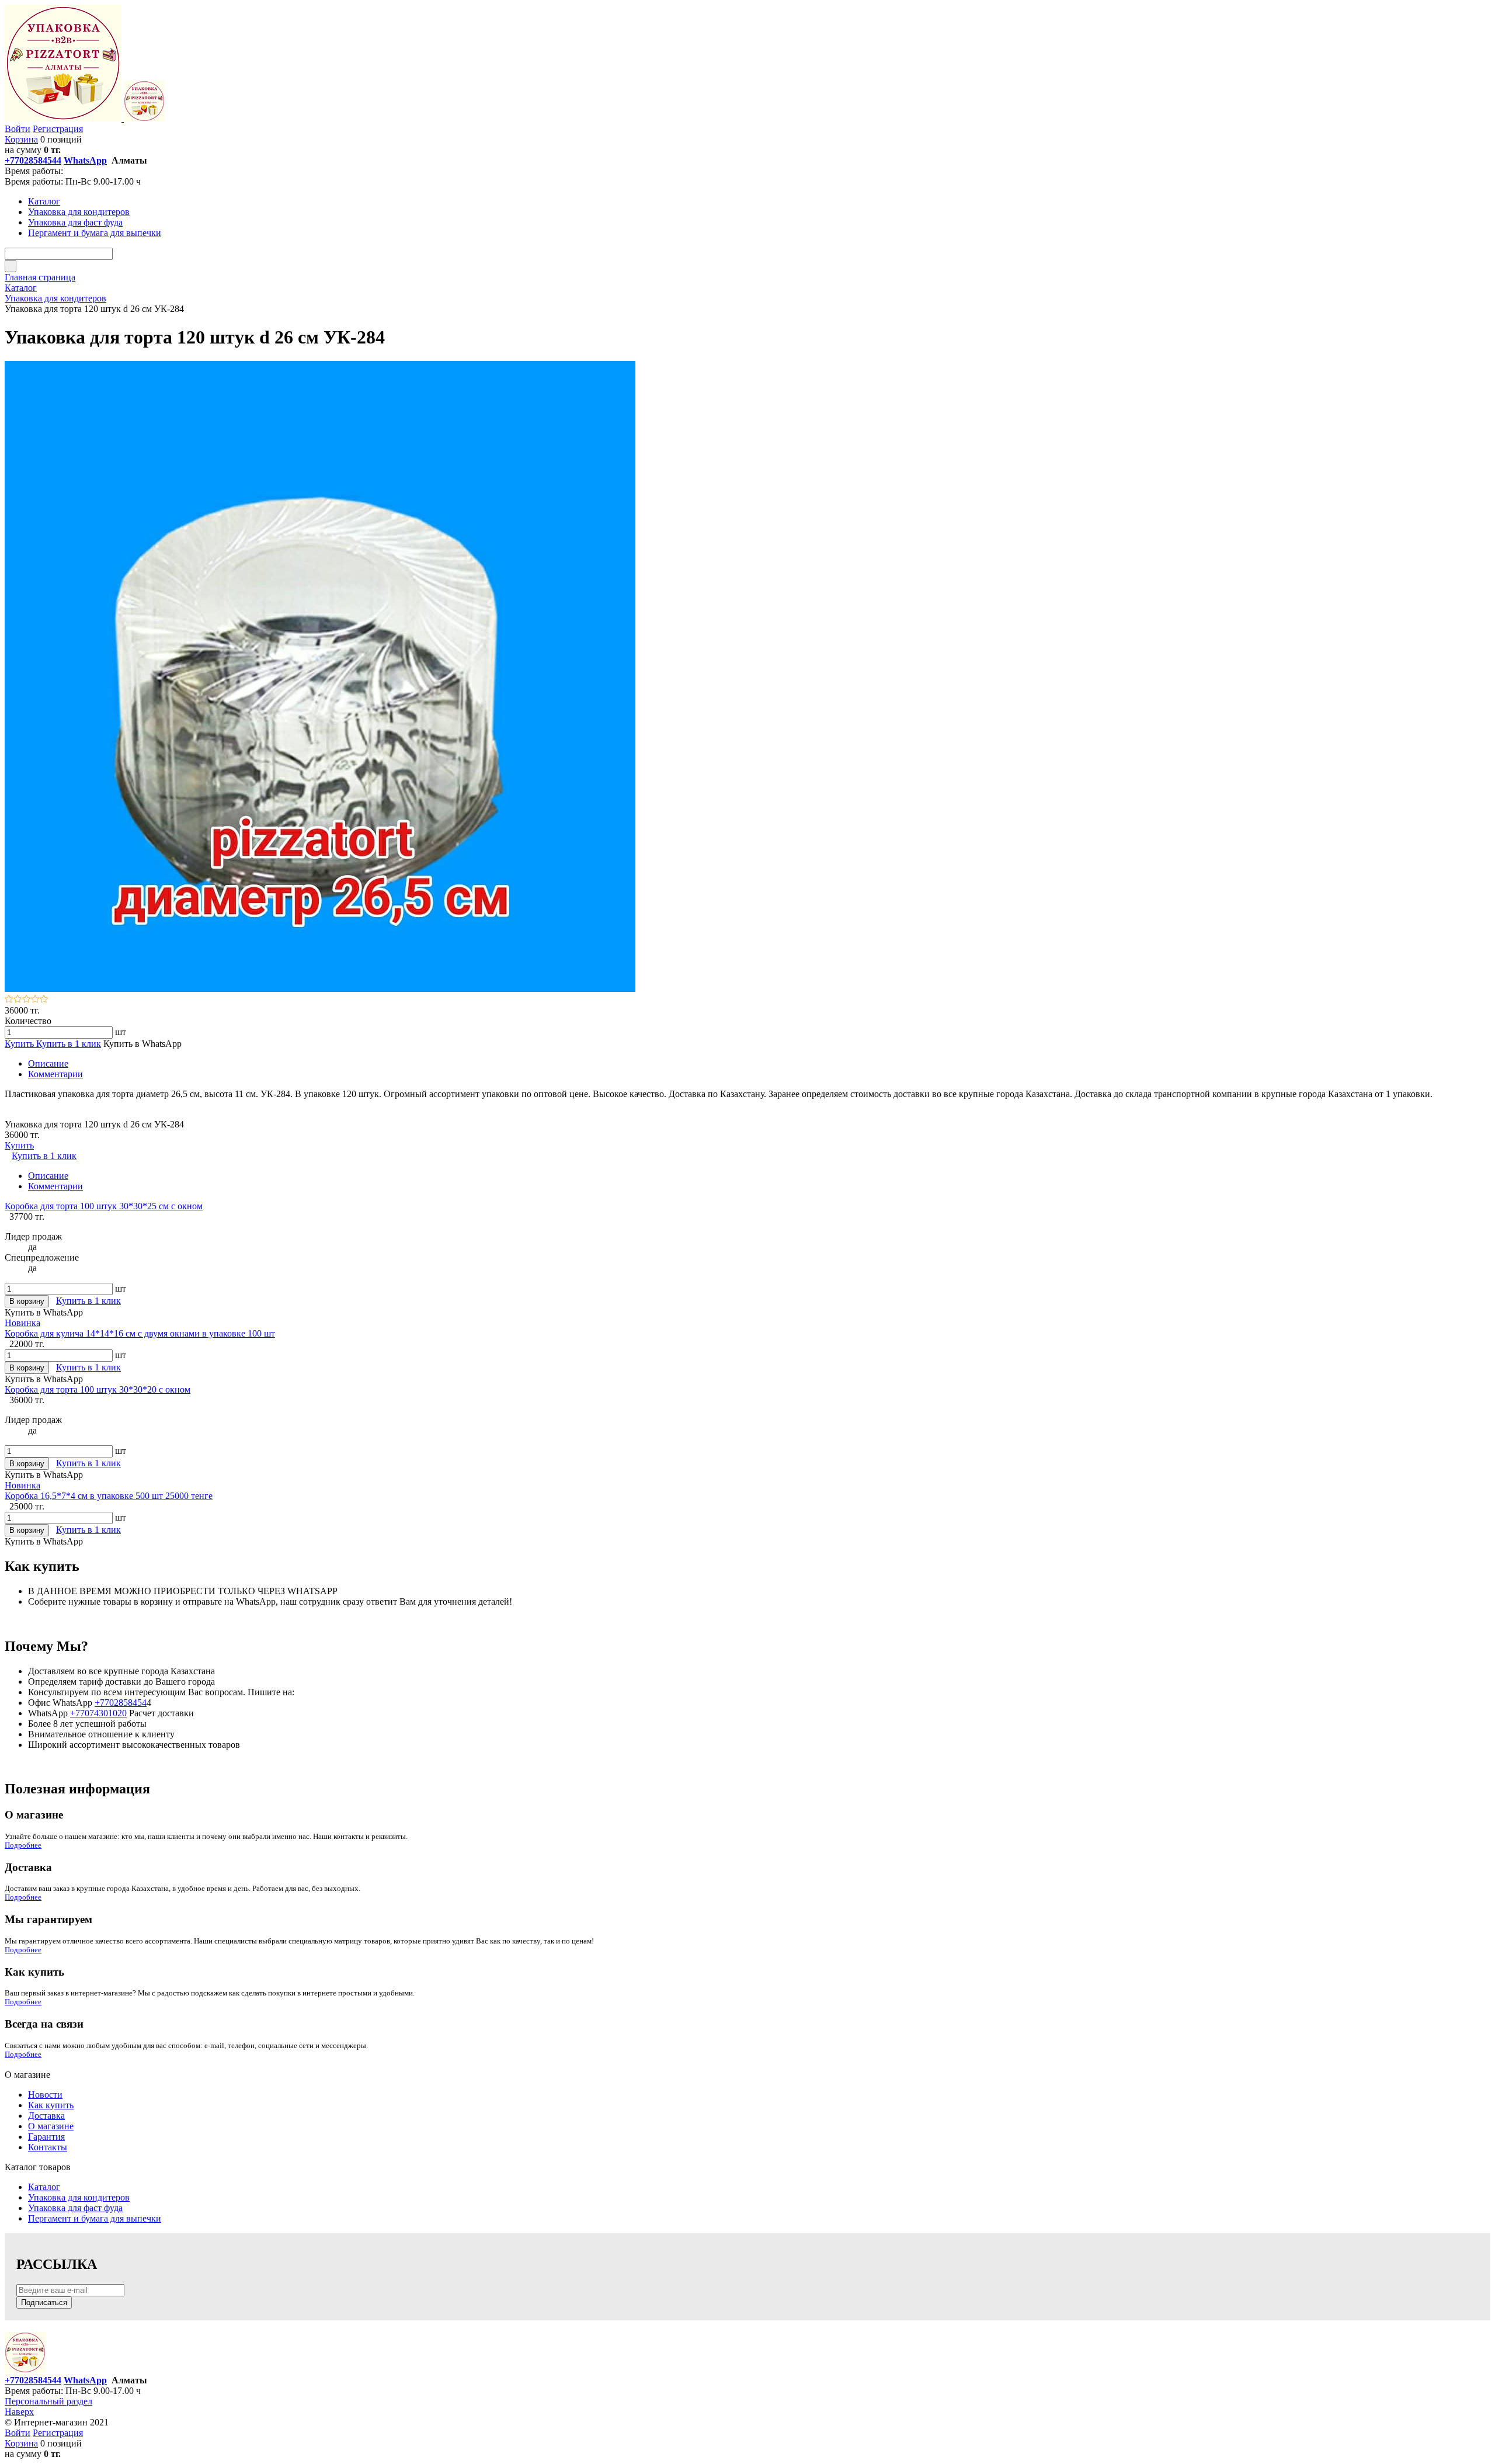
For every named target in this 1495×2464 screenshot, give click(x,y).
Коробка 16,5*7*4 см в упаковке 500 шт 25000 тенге (109, 1496)
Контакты (48, 2147)
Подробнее (23, 1845)
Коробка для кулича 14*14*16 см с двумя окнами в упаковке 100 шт (140, 1333)
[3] (27, 1000)
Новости (45, 2095)
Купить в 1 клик (69, 1044)
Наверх (19, 2412)
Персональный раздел (48, 2401)
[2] (18, 1000)
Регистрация (58, 129)
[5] (44, 1000)
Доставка (46, 2116)
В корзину (27, 1301)
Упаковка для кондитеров (79, 2197)
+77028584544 (33, 160)
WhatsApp (85, 160)
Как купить (51, 2105)
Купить (20, 1044)
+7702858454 (121, 1703)
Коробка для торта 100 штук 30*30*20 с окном (98, 1389)
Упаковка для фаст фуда (75, 2208)
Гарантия (46, 2137)
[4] (35, 1000)
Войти (18, 129)
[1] (9, 1000)
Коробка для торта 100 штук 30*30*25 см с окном (104, 1206)
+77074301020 (98, 1713)
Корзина (21, 139)
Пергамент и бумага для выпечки (95, 2218)
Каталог (44, 2187)
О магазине (51, 2126)
